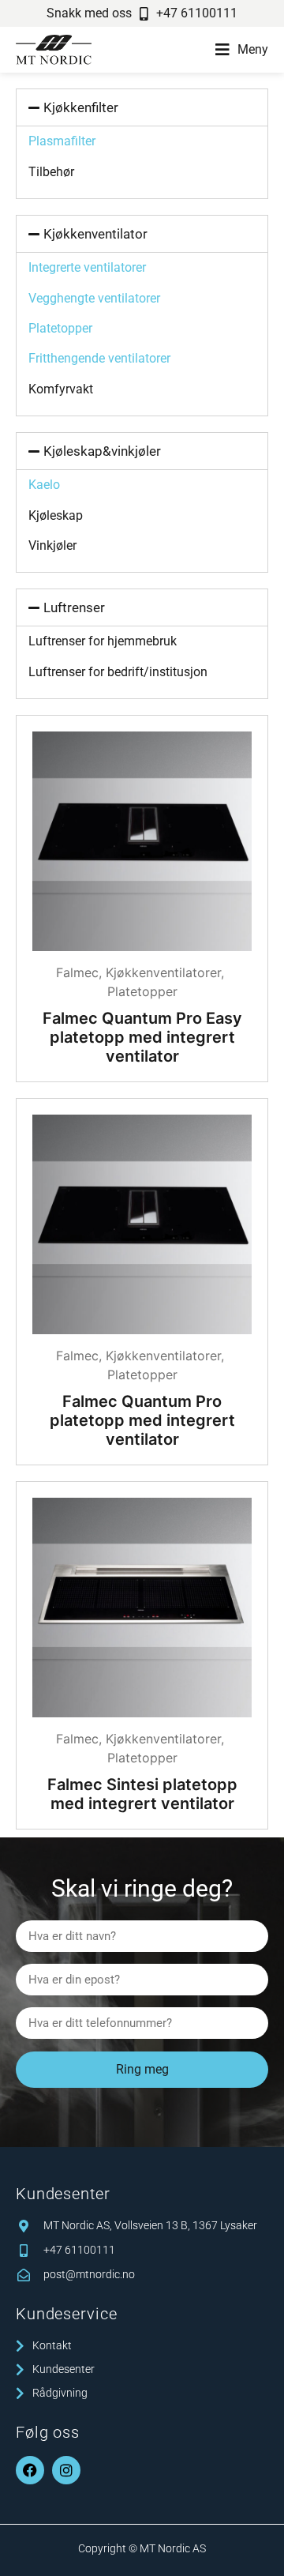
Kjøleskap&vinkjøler (102, 451)
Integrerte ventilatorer (87, 267)
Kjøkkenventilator (95, 234)
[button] (242, 50)
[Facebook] (30, 2470)
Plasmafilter (62, 141)
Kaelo (44, 485)
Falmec (77, 972)
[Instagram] (66, 2470)
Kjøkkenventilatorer (163, 972)
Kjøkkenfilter (81, 107)
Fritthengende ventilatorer (99, 358)
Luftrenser (74, 607)
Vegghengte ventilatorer (94, 298)
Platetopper (60, 328)
